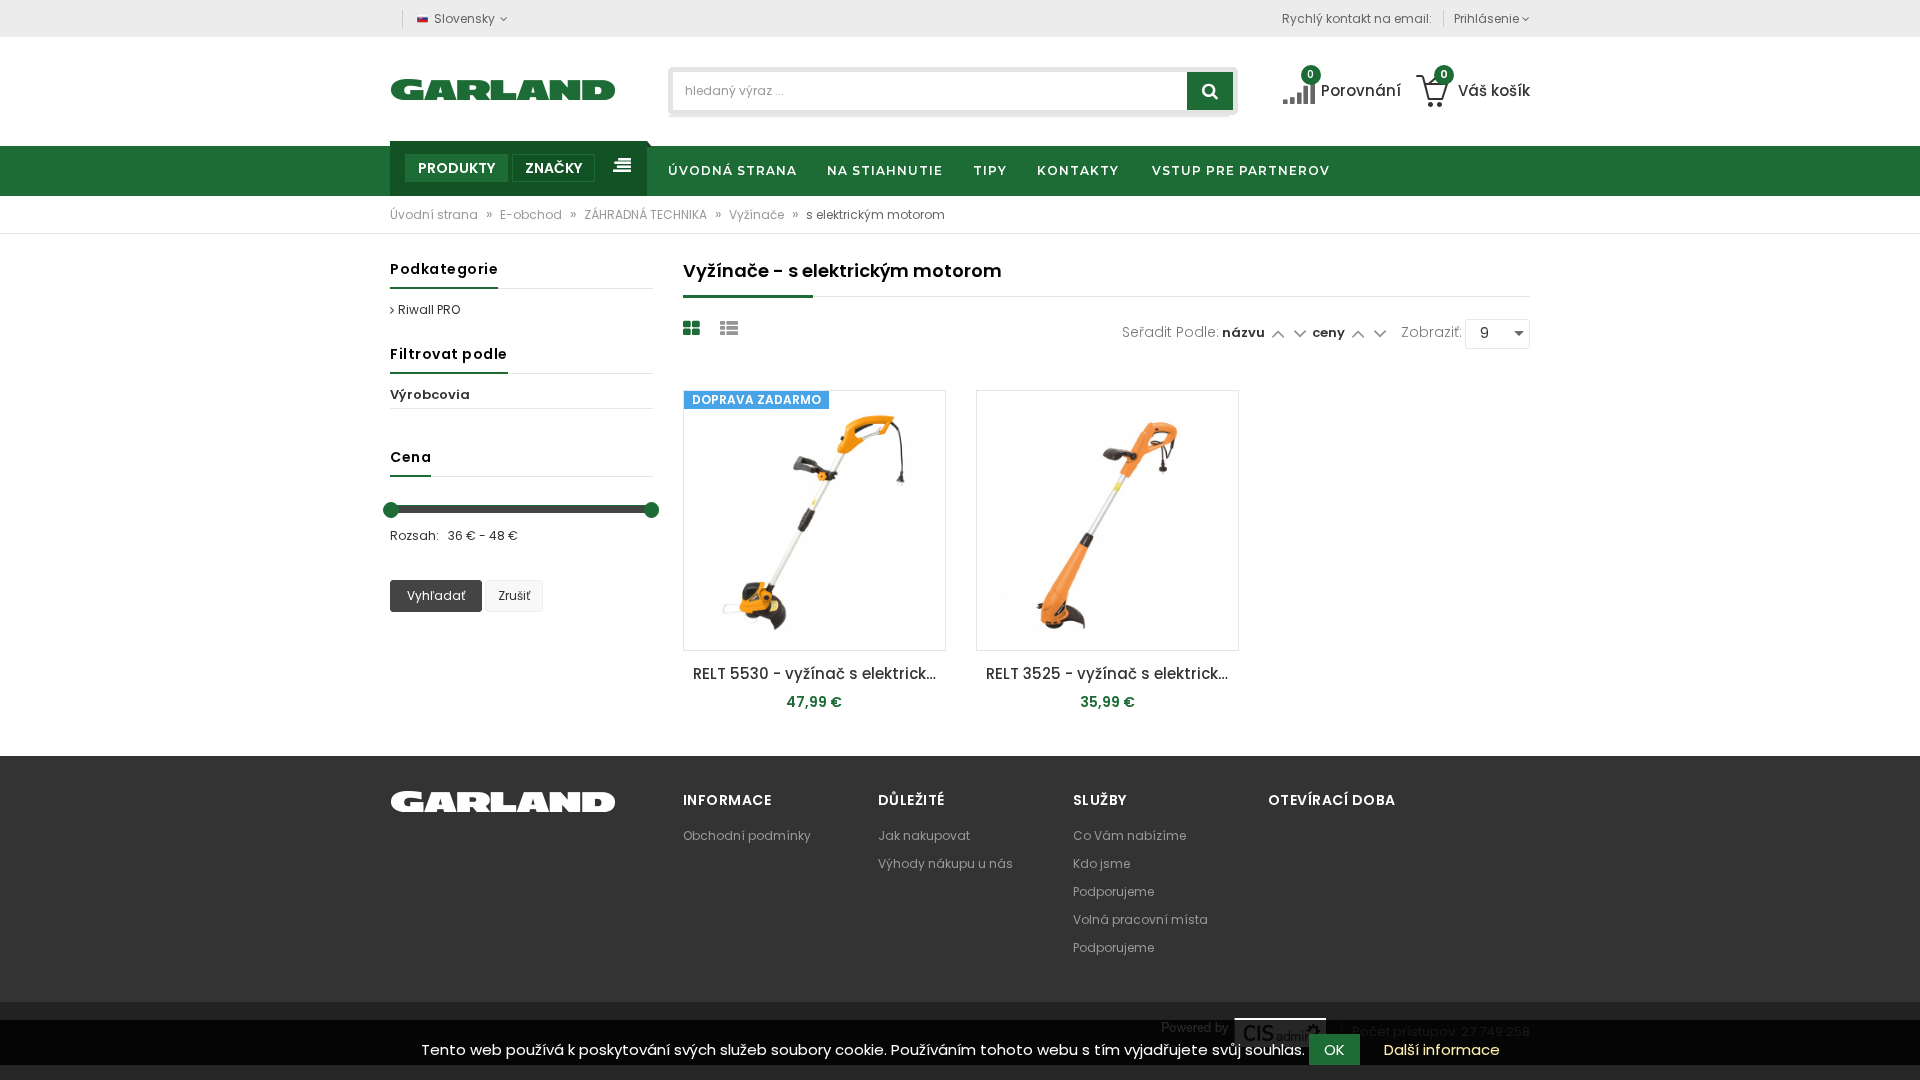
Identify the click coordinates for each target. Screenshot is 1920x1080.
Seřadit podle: (1170, 332)
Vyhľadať (436, 595)
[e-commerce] (503, 87)
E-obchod (532, 214)
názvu (1243, 332)
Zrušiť (514, 595)
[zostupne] (1299, 332)
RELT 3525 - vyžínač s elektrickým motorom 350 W (1112, 673)
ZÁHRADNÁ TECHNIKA (647, 214)
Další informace (1442, 1049)
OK (1334, 1049)
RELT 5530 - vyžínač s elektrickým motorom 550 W (819, 673)
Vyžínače (758, 214)
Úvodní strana (435, 214)
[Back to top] (1899, 1044)
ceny (1330, 332)
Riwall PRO (429, 309)
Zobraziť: (1431, 332)
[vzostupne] (1277, 332)
